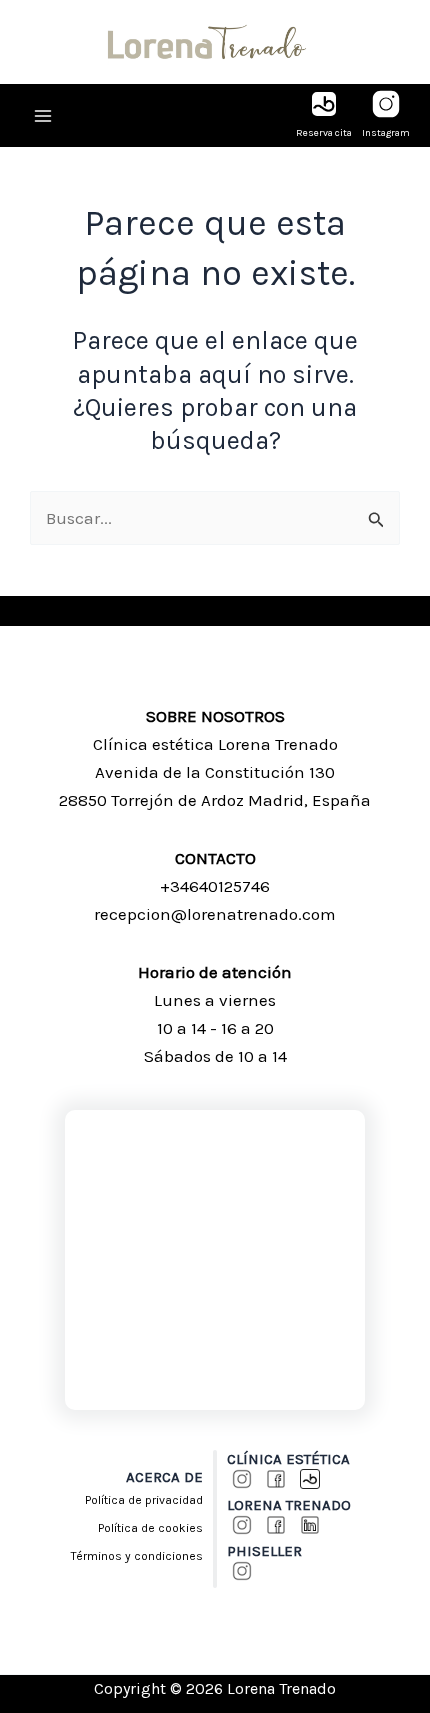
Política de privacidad (144, 1500)
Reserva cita (324, 133)
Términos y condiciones (137, 1556)
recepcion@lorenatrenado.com (215, 914)
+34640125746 (215, 886)
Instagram (386, 133)
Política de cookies (150, 1528)
